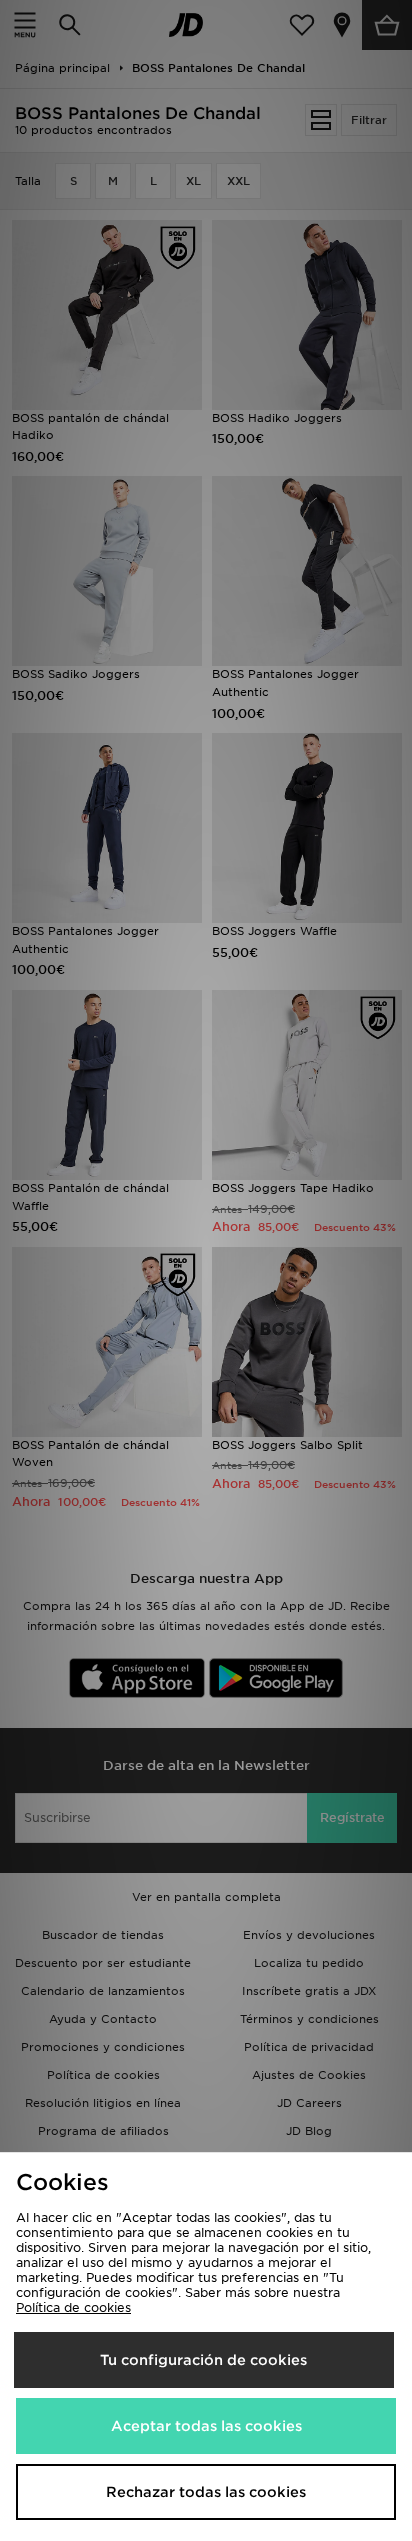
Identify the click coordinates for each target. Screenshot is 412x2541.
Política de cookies (73, 2307)
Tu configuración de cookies (203, 2360)
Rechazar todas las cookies (206, 2492)
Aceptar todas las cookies (206, 2426)
